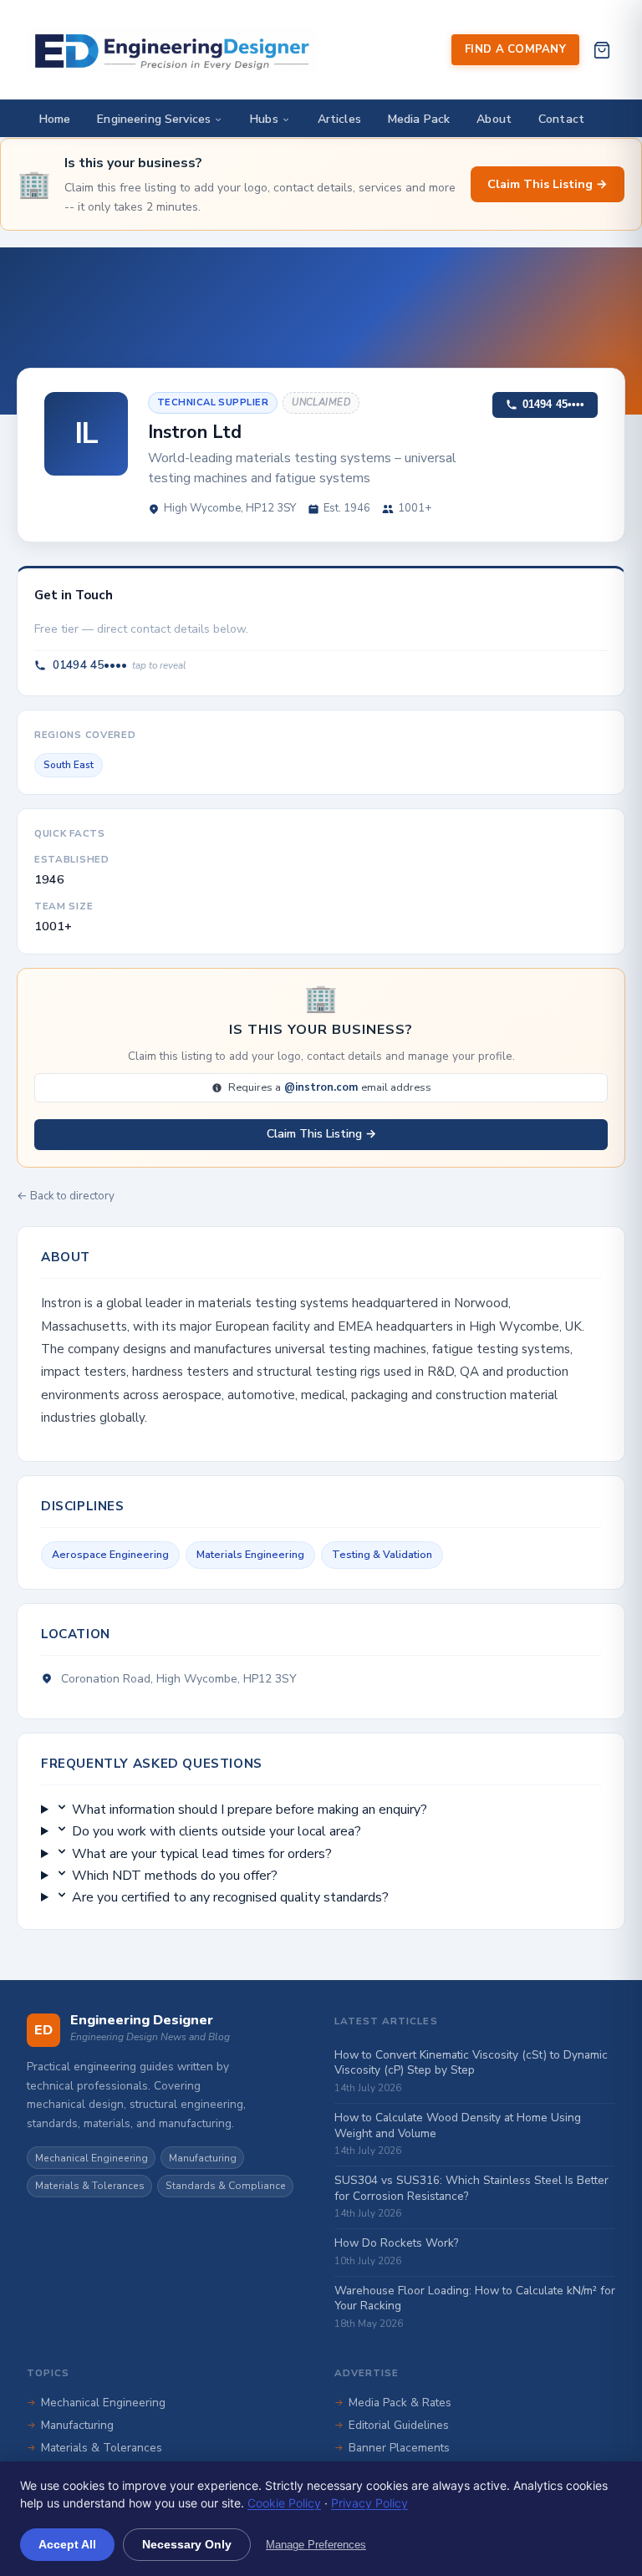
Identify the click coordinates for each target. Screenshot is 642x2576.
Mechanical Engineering (92, 2158)
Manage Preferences (316, 2545)
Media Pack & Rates (400, 2403)
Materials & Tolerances (90, 2186)
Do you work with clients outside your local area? (215, 1831)
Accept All (67, 2544)
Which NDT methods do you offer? (173, 1876)
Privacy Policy (369, 2503)
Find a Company (515, 49)
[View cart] (602, 50)
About (494, 119)
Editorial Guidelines (399, 2425)
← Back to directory (66, 1196)
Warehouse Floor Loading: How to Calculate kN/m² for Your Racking (475, 2299)
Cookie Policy (284, 2503)
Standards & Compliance (226, 2186)
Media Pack (419, 119)
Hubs (264, 119)
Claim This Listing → (548, 184)
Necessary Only (187, 2544)
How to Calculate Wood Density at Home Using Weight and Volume (458, 2125)
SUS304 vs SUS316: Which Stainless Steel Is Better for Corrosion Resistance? (471, 2188)
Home (55, 119)
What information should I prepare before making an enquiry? (248, 1810)
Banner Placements (399, 2448)
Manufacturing (203, 2158)
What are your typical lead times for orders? (200, 1854)
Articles (339, 119)
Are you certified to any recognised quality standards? (229, 1897)
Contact (561, 119)
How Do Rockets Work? (396, 2243)
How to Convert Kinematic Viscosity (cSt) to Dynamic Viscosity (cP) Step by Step (471, 2063)
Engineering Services (154, 119)
